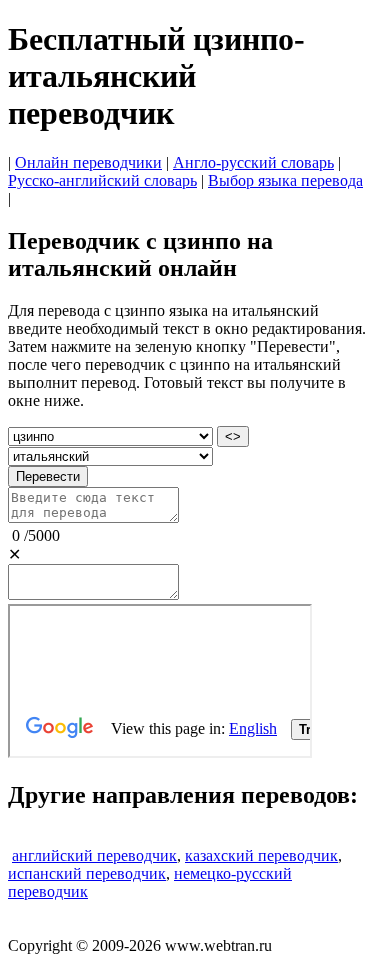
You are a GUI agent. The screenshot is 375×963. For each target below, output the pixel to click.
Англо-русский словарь (253, 162)
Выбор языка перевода (285, 180)
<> (233, 436)
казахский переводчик (261, 855)
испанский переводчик (87, 873)
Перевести (48, 476)
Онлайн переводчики (88, 162)
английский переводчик (94, 855)
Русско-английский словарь (102, 180)
